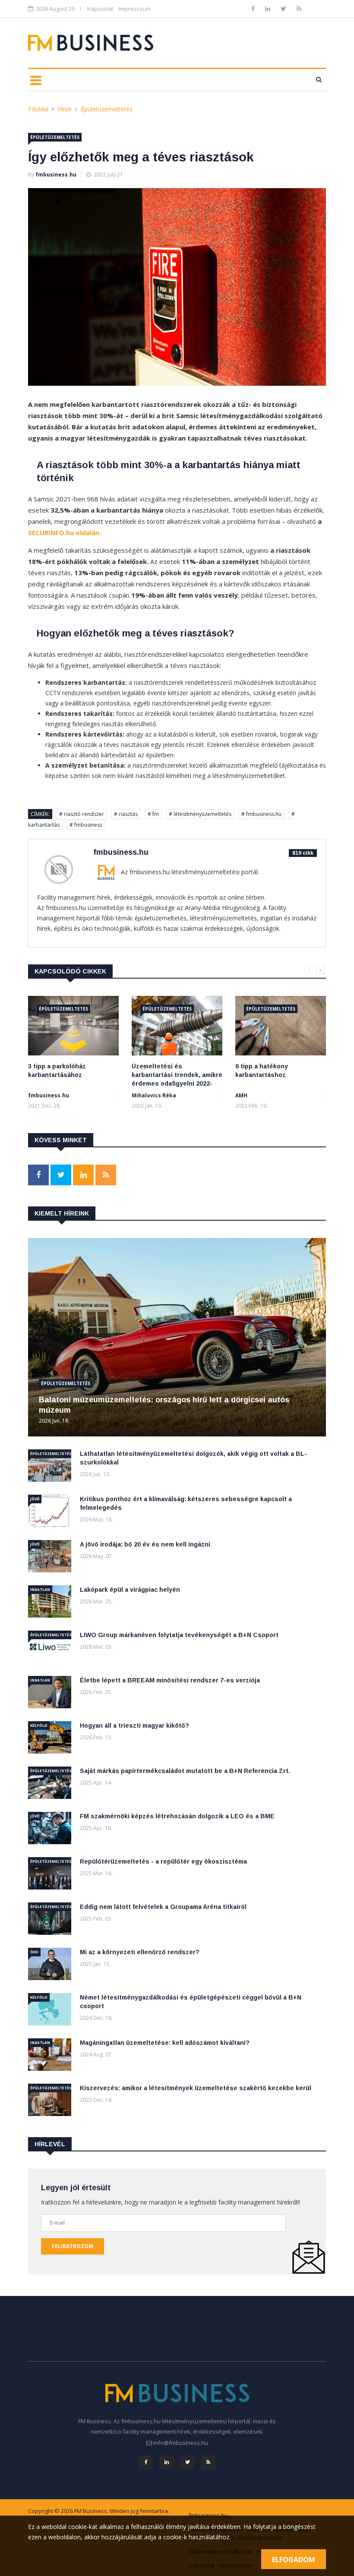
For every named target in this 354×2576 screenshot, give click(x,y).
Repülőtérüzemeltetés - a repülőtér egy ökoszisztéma (163, 1861)
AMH (241, 1095)
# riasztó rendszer (82, 814)
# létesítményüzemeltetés (200, 814)
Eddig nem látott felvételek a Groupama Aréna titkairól (163, 1907)
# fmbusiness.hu (261, 814)
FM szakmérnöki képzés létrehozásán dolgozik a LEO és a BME (177, 1816)
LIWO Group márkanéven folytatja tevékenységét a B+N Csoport (179, 1635)
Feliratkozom (73, 2246)
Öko (34, 1952)
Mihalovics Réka (154, 1095)
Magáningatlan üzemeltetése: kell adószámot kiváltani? (165, 2043)
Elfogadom (294, 2560)
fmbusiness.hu (56, 175)
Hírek (65, 109)
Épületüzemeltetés (107, 109)
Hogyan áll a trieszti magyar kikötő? (134, 1726)
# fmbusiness (86, 825)
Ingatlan (40, 1589)
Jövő (35, 1499)
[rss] (299, 8)
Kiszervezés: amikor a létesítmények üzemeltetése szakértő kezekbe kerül (196, 2088)
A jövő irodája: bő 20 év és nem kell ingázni (145, 1544)
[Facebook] (254, 8)
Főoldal (38, 109)
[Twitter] (284, 8)
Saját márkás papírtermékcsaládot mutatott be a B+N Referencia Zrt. (185, 1771)
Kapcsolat (100, 9)
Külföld (39, 1725)
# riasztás (126, 814)
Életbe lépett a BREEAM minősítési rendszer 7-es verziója (170, 1680)
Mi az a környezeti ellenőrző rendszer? (140, 1952)
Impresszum (134, 9)
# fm (153, 814)
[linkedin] (269, 8)
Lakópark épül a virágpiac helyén (130, 1590)
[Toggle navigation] (36, 80)
